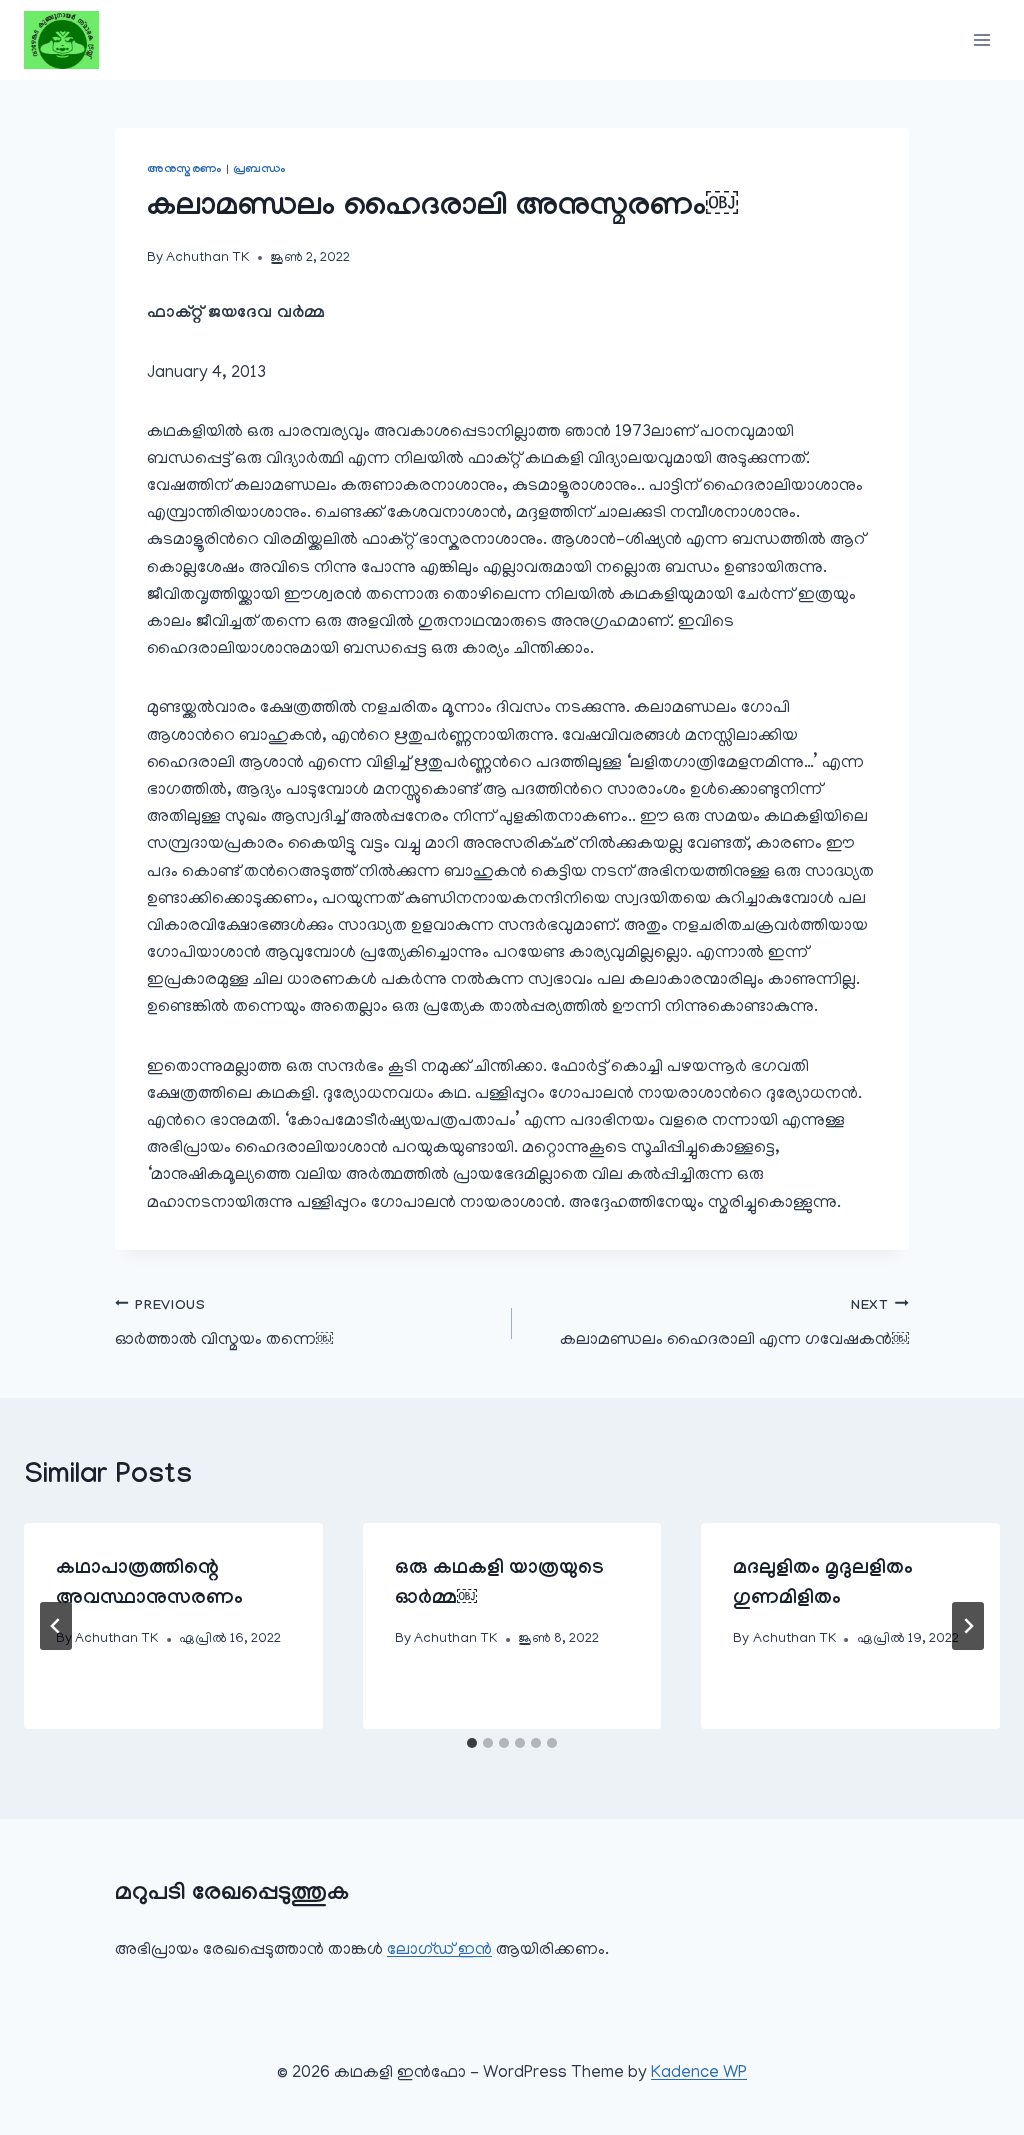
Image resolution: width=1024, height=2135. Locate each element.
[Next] (968, 1626)
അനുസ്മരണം (184, 170)
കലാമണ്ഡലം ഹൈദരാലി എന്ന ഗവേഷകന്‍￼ (734, 1324)
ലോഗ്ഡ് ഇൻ (439, 1951)
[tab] (472, 1743)
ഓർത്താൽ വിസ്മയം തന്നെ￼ (224, 1324)
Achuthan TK (208, 258)
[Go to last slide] (56, 1626)
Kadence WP (699, 2074)
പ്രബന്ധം (259, 170)
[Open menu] (981, 39)
